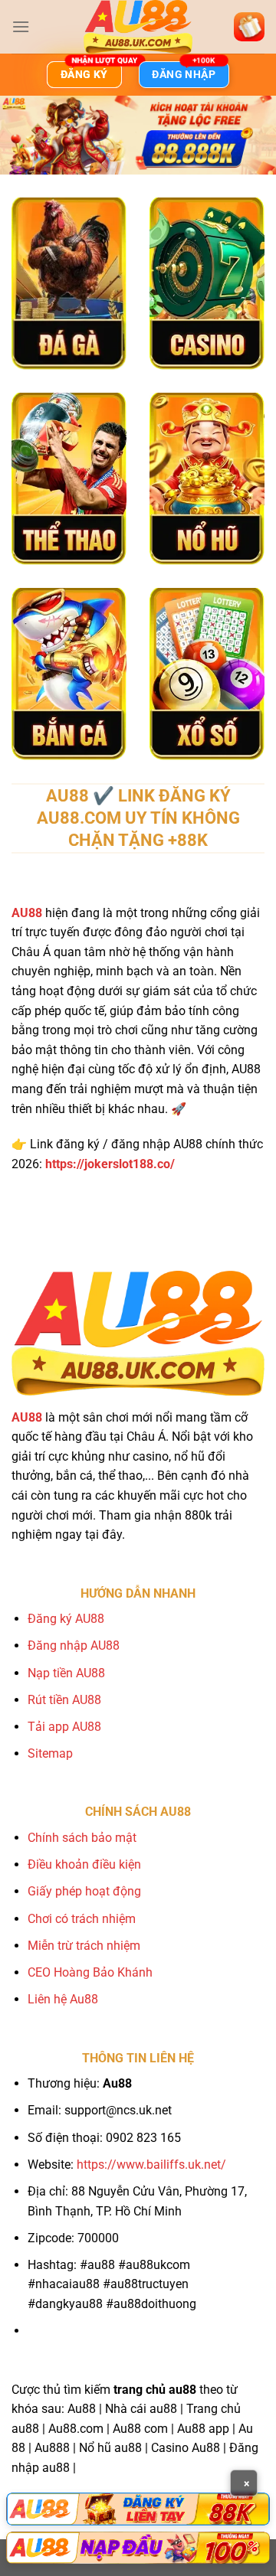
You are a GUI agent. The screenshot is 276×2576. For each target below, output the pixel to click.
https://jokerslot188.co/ (110, 1164)
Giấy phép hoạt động (84, 1891)
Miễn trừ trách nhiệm (84, 1946)
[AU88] (138, 2509)
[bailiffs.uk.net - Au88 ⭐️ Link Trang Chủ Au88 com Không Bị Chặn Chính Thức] (138, 27)
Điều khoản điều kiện (84, 1864)
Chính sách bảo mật (82, 1838)
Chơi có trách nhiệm (82, 1919)
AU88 (27, 913)
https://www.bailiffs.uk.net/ (151, 2165)
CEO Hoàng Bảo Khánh (90, 1972)
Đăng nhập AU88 (74, 1646)
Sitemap (50, 1753)
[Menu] (21, 26)
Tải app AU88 (64, 1727)
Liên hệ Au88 (63, 1999)
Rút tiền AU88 (64, 1700)
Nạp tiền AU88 (66, 1673)
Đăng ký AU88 (66, 1619)
